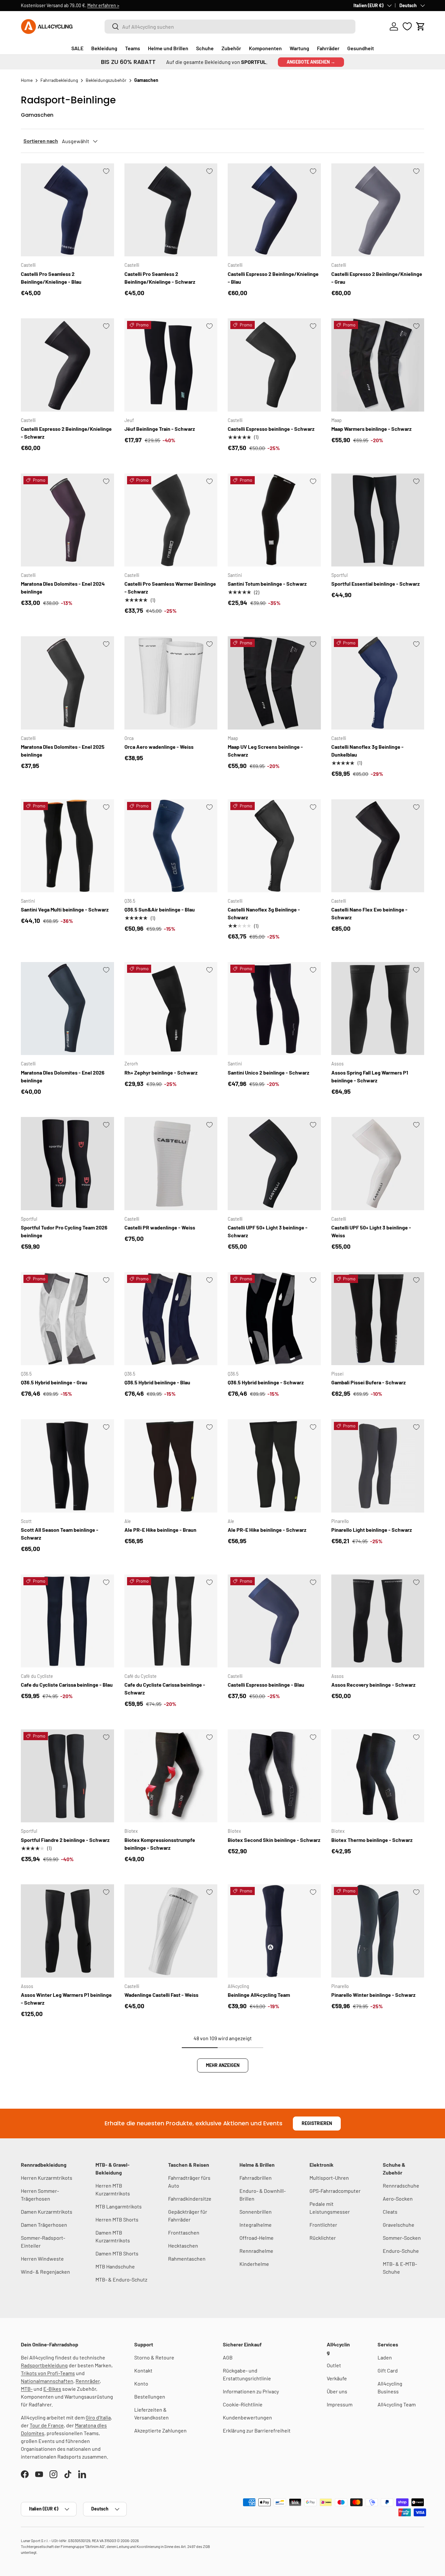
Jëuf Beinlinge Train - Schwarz (160, 429)
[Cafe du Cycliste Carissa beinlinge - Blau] (67, 1621)
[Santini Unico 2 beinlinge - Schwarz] (274, 1009)
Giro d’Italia (98, 2417)
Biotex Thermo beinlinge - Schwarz (372, 1840)
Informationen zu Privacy (251, 2391)
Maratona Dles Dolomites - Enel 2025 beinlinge (63, 751)
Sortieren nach (41, 141)
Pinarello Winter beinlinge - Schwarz (373, 1995)
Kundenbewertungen (247, 2417)
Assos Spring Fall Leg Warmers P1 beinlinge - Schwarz (370, 1076)
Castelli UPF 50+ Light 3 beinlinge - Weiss (371, 1231)
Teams (133, 48)
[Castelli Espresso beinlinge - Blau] (274, 1621)
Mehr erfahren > (103, 5)
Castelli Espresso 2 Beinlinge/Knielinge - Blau (273, 278)
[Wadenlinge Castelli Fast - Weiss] (171, 1931)
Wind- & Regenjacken (45, 2272)
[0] (407, 26)
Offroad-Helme (257, 2238)
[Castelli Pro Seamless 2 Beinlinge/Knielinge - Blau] (67, 210)
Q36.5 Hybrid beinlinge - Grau (54, 1382)
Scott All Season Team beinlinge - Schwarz (60, 1534)
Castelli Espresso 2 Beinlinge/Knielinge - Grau (377, 278)
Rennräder (88, 2381)
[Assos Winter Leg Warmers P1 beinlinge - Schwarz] (67, 1931)
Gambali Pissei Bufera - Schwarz (368, 1382)
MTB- (27, 2389)
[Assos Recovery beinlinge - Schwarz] (378, 1621)
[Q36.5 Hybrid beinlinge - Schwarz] (274, 1319)
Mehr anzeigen (223, 2065)
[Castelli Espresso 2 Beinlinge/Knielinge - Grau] (378, 210)
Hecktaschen (183, 2245)
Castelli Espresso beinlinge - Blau (266, 1685)
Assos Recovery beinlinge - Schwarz (373, 1685)
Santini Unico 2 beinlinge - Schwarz (268, 1072)
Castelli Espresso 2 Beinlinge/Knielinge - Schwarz (66, 433)
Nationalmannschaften (47, 2381)
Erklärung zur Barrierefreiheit (257, 2430)
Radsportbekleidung (44, 2365)
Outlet (334, 2365)
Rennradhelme (256, 2251)
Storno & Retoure (154, 2357)
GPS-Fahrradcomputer (335, 2191)
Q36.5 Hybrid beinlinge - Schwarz (266, 1382)
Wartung (299, 48)
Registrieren (317, 2123)
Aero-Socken (398, 2199)
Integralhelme (256, 2225)
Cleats (390, 2212)
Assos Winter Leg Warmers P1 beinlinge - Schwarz (66, 1999)
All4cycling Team (397, 2404)
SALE (77, 48)
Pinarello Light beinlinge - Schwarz (372, 1530)
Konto (141, 2383)
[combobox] (230, 27)
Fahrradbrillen (256, 2178)
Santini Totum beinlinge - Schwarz (267, 584)
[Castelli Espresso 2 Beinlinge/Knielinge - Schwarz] (67, 365)
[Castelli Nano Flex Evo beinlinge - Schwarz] (378, 846)
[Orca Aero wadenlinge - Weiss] (171, 683)
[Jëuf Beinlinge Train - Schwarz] (171, 365)
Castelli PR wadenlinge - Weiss (160, 1227)
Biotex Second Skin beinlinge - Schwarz (274, 1840)
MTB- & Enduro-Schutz (121, 2279)
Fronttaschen (184, 2232)
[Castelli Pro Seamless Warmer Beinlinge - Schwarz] (171, 520)
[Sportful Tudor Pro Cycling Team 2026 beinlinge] (67, 1164)
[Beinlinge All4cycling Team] (274, 1931)
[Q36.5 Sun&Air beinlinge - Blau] (171, 846)
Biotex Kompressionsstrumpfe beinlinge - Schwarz (160, 1844)
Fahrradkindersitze (190, 2199)
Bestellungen (150, 2396)
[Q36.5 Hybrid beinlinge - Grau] (67, 1319)
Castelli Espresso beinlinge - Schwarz (271, 429)
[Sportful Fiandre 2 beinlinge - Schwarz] (67, 1776)
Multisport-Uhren (329, 2178)
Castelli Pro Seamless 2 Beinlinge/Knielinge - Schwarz (160, 278)
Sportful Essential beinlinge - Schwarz (375, 584)
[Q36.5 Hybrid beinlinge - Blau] (171, 1319)
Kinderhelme (254, 2264)
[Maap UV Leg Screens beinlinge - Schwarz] (274, 683)
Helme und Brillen (168, 48)
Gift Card (388, 2370)
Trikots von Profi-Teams (48, 2373)
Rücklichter (323, 2238)
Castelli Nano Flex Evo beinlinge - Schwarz (369, 913)
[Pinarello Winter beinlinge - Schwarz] (378, 1931)
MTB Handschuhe (115, 2266)
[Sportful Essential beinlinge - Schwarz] (378, 520)
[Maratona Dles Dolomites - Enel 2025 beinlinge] (67, 683)
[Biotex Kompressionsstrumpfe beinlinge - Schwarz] (171, 1776)
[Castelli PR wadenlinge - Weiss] (171, 1164)
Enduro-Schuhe (401, 2251)
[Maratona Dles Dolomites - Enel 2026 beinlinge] (67, 1009)
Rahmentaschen (187, 2259)
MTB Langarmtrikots (119, 2206)
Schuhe (205, 48)
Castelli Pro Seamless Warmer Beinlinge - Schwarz (170, 588)
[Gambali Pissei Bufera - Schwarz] (378, 1319)
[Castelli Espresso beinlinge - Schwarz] (274, 365)
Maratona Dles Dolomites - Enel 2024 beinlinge (63, 588)
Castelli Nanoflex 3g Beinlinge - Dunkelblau (367, 751)
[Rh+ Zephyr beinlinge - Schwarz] (171, 1009)
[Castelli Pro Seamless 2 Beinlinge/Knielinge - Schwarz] (171, 210)
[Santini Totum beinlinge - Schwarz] (274, 520)
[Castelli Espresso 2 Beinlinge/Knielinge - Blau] (274, 210)
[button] (421, 26)
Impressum (340, 2404)
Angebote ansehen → (311, 62)
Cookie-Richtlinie (243, 2404)
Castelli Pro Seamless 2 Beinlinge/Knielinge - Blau (51, 278)
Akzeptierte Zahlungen (160, 2430)
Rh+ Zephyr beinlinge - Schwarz (161, 1072)
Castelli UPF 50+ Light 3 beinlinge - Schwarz (268, 1231)
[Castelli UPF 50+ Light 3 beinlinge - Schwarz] (274, 1164)
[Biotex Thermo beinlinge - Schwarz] (378, 1776)
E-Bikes (52, 2389)
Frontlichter (323, 2225)
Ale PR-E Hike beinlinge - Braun (160, 1530)
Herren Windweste (42, 2259)
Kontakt (143, 2370)
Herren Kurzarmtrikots (47, 2178)
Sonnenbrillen (256, 2212)
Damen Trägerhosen (44, 2225)
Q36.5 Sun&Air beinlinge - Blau (160, 909)
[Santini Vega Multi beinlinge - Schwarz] (67, 846)
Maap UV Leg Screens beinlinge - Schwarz (265, 751)
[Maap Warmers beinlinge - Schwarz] (378, 365)
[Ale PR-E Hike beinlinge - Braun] (171, 1466)
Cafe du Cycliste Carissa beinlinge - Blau (67, 1685)
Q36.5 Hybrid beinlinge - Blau (157, 1382)
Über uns (337, 2391)
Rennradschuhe (401, 2185)
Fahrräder (328, 48)
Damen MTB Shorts (117, 2253)
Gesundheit (361, 48)
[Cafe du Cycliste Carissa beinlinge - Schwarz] (171, 1621)
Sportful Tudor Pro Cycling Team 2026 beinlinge (64, 1231)
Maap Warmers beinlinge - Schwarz (371, 429)
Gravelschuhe (399, 2225)
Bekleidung (104, 48)
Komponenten (265, 48)
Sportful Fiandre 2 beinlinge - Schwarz (65, 1840)
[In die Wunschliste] (106, 171)
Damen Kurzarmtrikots (47, 2212)
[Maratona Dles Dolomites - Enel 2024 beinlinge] (67, 520)
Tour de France (47, 2425)
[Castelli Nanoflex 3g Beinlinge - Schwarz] (274, 846)
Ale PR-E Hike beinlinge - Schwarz (267, 1530)
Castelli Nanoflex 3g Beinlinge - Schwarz (264, 913)
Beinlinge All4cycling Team (259, 1995)
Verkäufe (337, 2378)
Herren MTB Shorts (117, 2219)
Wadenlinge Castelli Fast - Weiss (161, 1995)
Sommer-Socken (402, 2238)
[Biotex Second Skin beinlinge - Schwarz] (274, 1776)
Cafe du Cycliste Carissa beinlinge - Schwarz (165, 1688)
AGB (228, 2357)
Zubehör (231, 48)
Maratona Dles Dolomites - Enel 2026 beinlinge (63, 1076)
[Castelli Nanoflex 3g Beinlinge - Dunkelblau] (378, 683)
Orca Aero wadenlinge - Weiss (159, 747)
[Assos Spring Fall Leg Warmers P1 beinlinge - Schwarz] (378, 1009)
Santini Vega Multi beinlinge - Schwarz (65, 909)
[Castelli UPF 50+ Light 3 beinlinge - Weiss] (378, 1164)
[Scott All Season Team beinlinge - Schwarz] (67, 1466)
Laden (385, 2357)
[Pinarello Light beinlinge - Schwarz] (378, 1466)
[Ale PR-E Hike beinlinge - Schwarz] (274, 1466)
